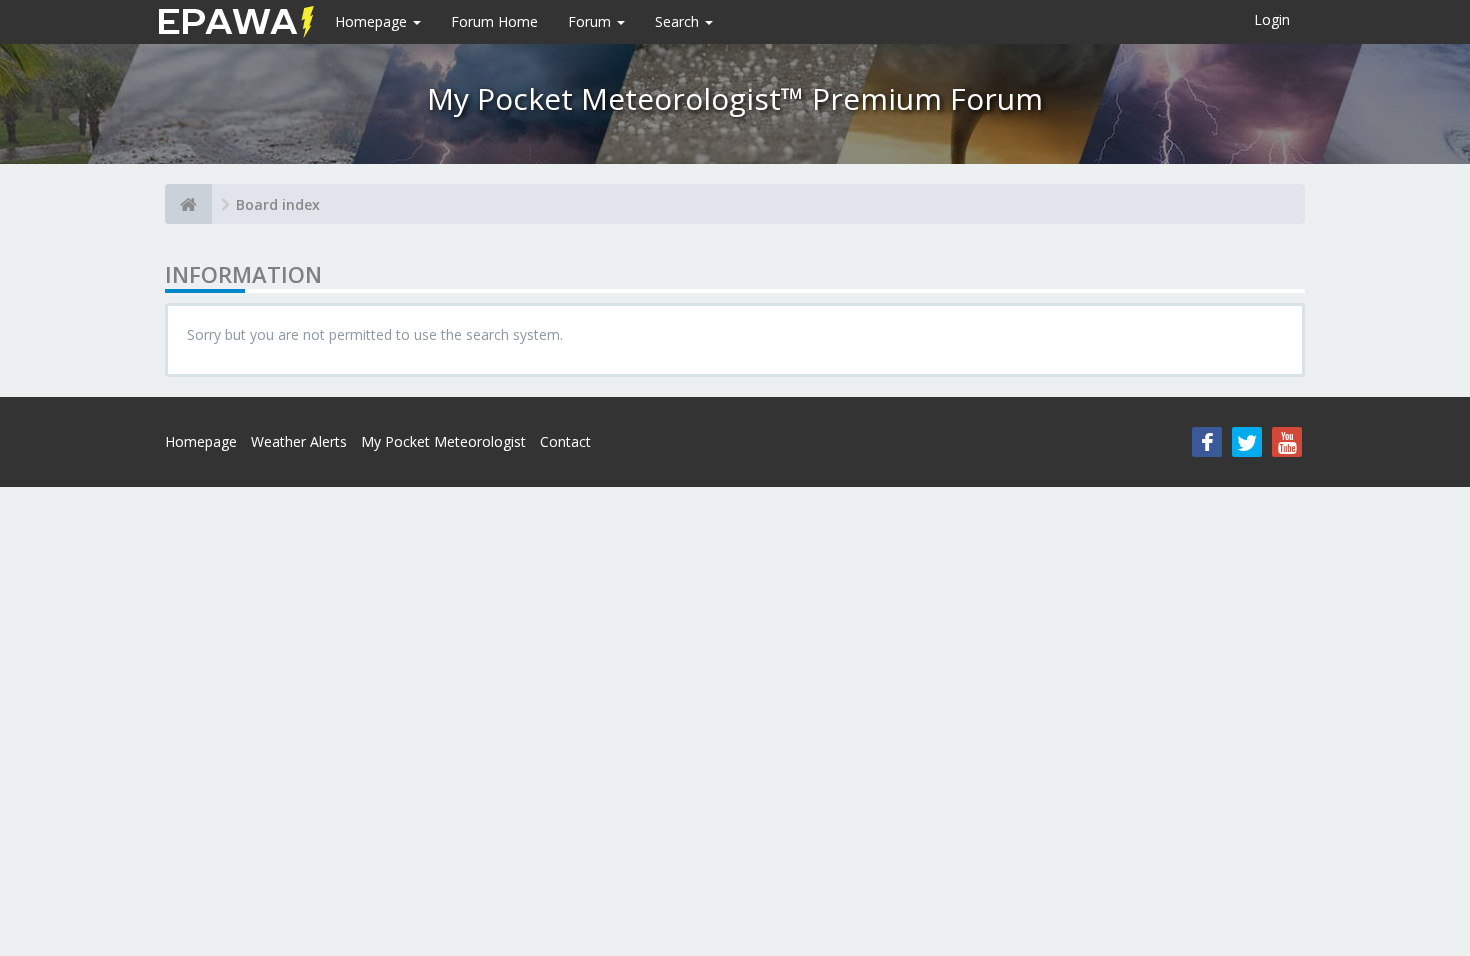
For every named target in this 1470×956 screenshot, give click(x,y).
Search (679, 21)
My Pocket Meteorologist (443, 441)
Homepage (373, 21)
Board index (278, 204)
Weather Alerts (299, 441)
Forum (591, 21)
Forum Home (494, 21)
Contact (565, 441)
